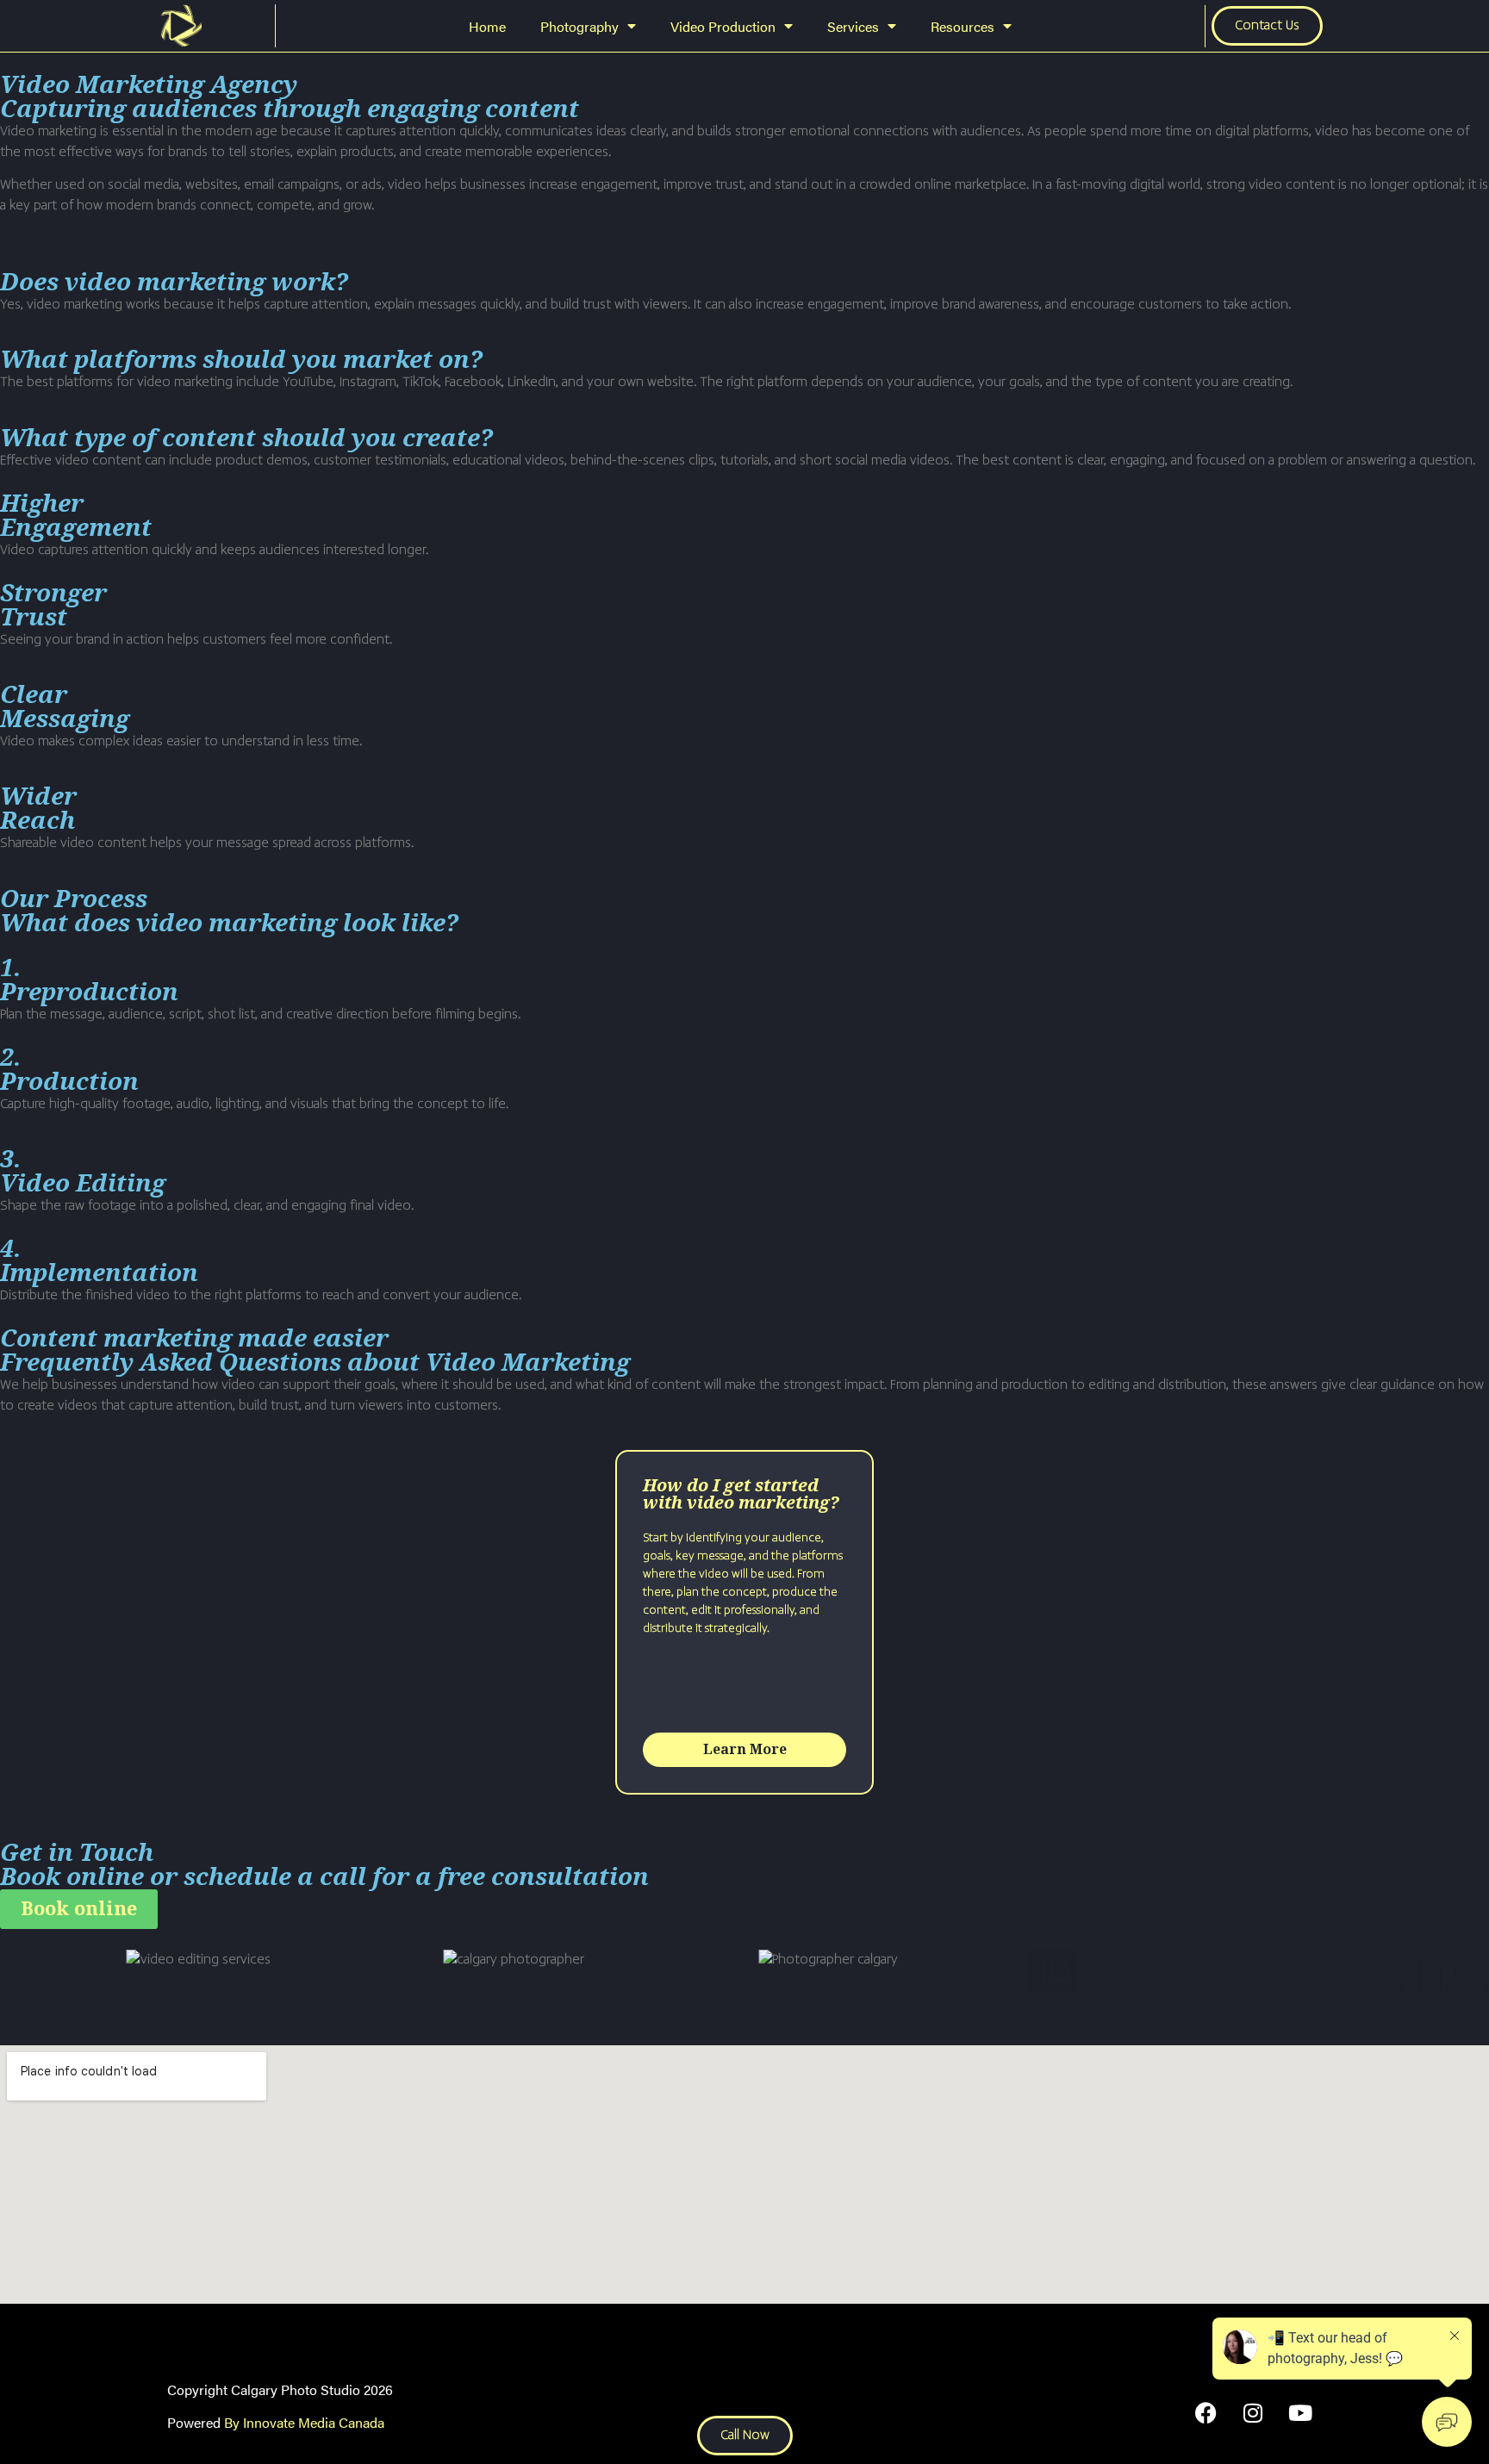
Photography (579, 26)
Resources (963, 26)
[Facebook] (1206, 2412)
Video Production (723, 26)
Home (487, 26)
